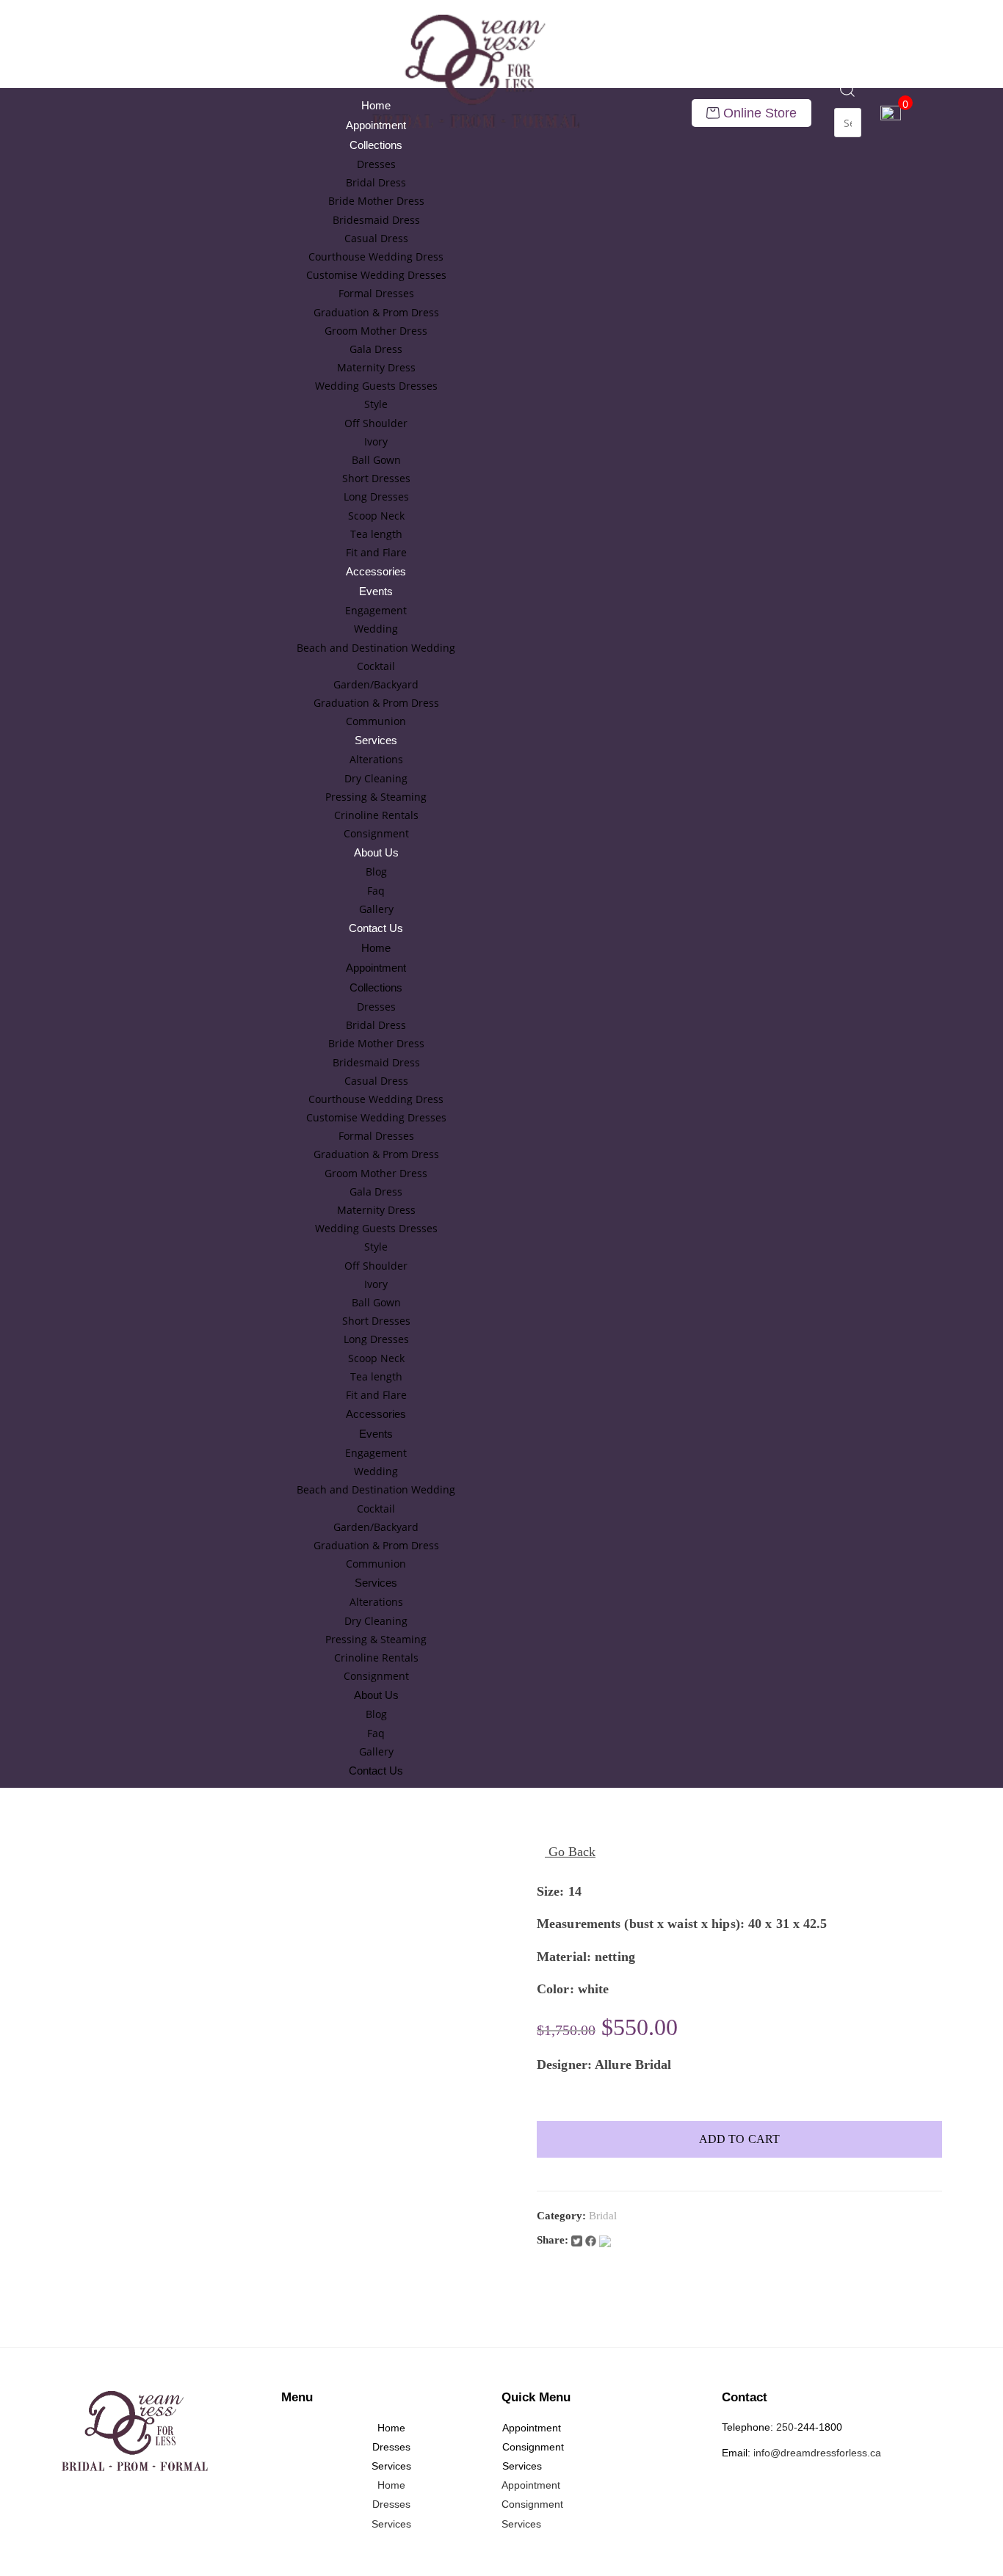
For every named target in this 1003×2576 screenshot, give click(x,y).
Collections (376, 145)
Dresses (376, 164)
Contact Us (376, 928)
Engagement (376, 610)
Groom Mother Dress (376, 331)
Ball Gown (376, 460)
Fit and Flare (376, 552)
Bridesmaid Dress (376, 220)
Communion (376, 721)
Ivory (376, 441)
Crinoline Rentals (376, 815)
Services (376, 740)
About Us (376, 852)
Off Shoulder (376, 423)
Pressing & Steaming (376, 797)
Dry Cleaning (376, 778)
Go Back (570, 1852)
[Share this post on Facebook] (592, 2240)
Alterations (376, 759)
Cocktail (376, 666)
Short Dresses (376, 478)
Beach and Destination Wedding (376, 648)
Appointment (376, 125)
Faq (376, 891)
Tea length (376, 534)
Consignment (376, 833)
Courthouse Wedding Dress (376, 256)
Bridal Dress (376, 182)
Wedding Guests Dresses (376, 386)
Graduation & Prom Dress (376, 312)
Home (376, 105)
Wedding (376, 629)
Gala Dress (376, 349)
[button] (848, 98)
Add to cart (739, 2139)
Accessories (376, 571)
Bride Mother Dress (376, 201)
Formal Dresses (376, 293)
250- (787, 2427)
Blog (376, 872)
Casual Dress (376, 238)
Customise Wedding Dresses (376, 275)
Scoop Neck (376, 516)
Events (376, 591)
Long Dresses (376, 496)
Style (376, 404)
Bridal (603, 2216)
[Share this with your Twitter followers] (578, 2240)
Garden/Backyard (376, 684)
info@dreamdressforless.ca (817, 2453)
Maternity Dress (376, 367)
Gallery (376, 909)
